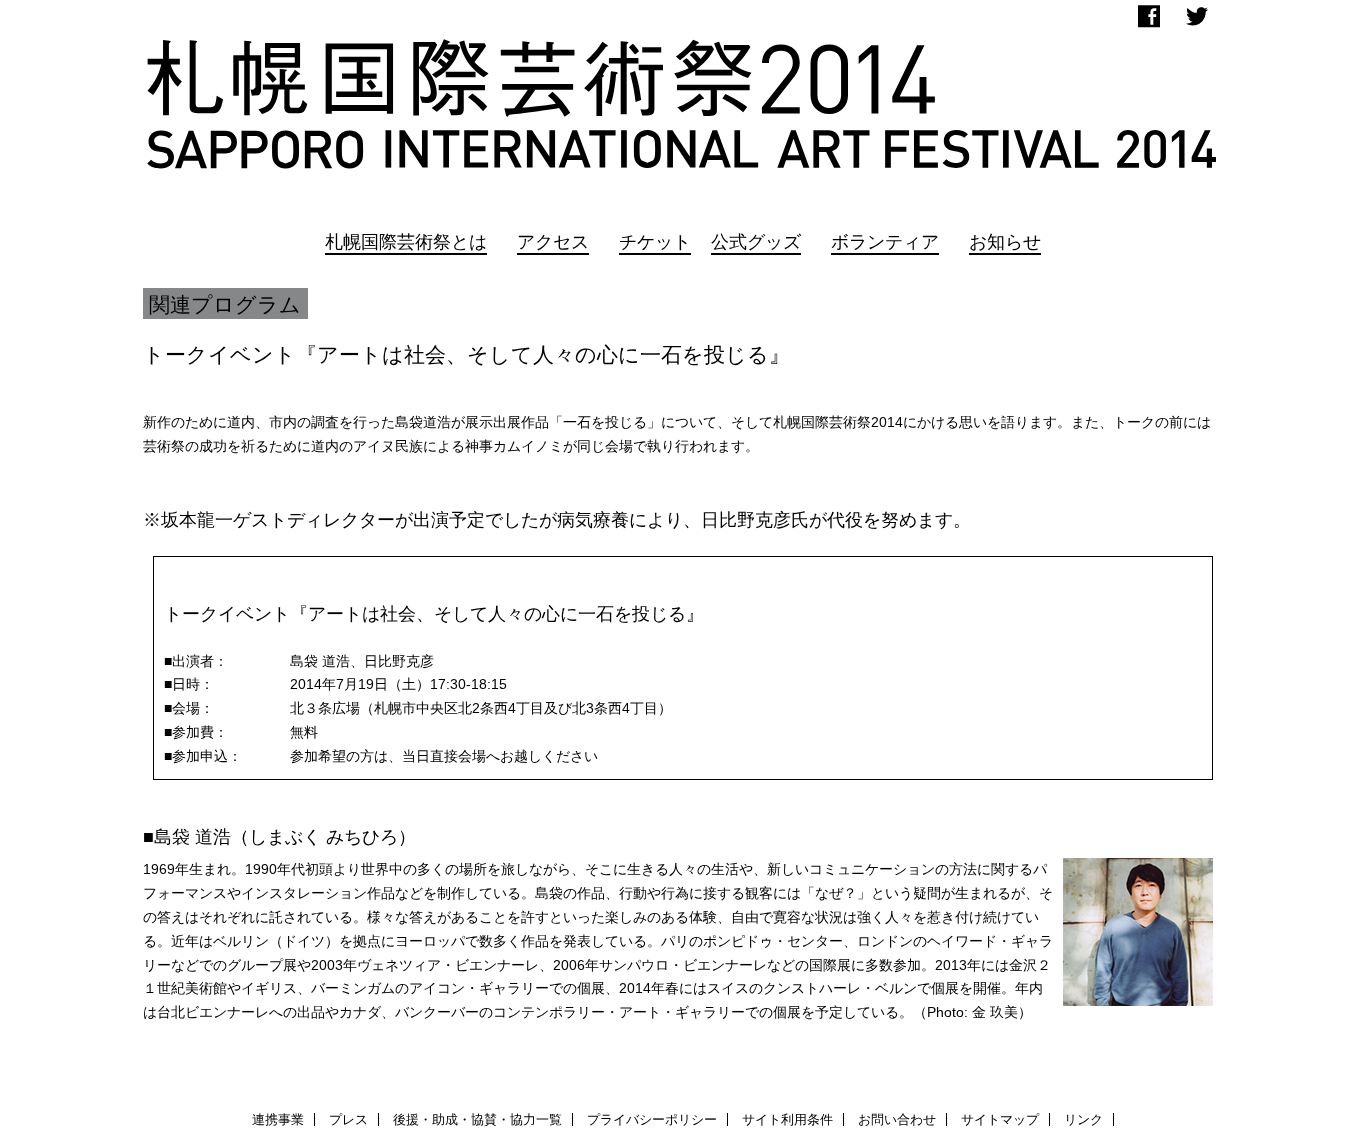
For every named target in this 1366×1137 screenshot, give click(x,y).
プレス (348, 1119)
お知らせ (1005, 242)
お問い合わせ (897, 1119)
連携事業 (278, 1119)
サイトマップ (1000, 1119)
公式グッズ (756, 242)
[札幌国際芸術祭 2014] (683, 108)
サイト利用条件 (787, 1119)
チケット (655, 242)
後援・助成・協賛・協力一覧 (477, 1119)
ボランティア (885, 242)
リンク (1083, 1119)
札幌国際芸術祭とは (406, 242)
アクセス (553, 242)
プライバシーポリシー (652, 1119)
